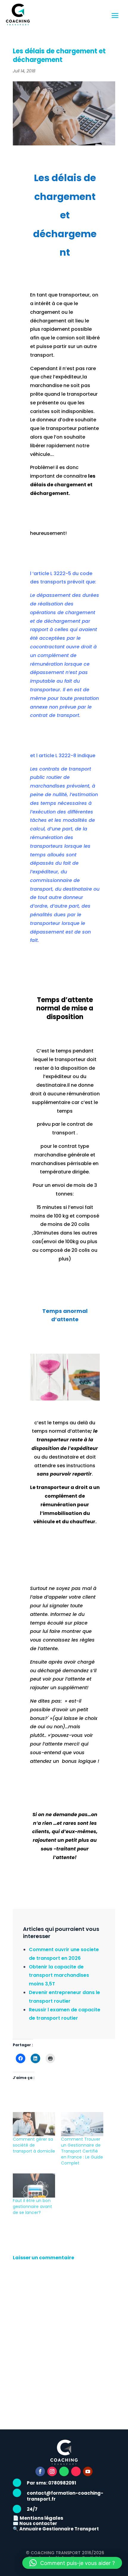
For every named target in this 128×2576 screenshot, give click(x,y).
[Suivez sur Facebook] (40, 2471)
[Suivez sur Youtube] (88, 2471)
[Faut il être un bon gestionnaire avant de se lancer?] (34, 2186)
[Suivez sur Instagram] (52, 2471)
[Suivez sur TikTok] (76, 2471)
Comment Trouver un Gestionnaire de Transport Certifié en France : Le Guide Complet (82, 2151)
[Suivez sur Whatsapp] (64, 2471)
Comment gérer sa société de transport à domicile (34, 2145)
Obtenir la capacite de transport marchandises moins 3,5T (59, 1975)
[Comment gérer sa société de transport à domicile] (34, 2124)
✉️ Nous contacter (35, 2523)
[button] (72, 2563)
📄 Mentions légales (38, 2518)
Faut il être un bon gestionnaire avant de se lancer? (32, 2207)
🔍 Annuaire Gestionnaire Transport (56, 2529)
